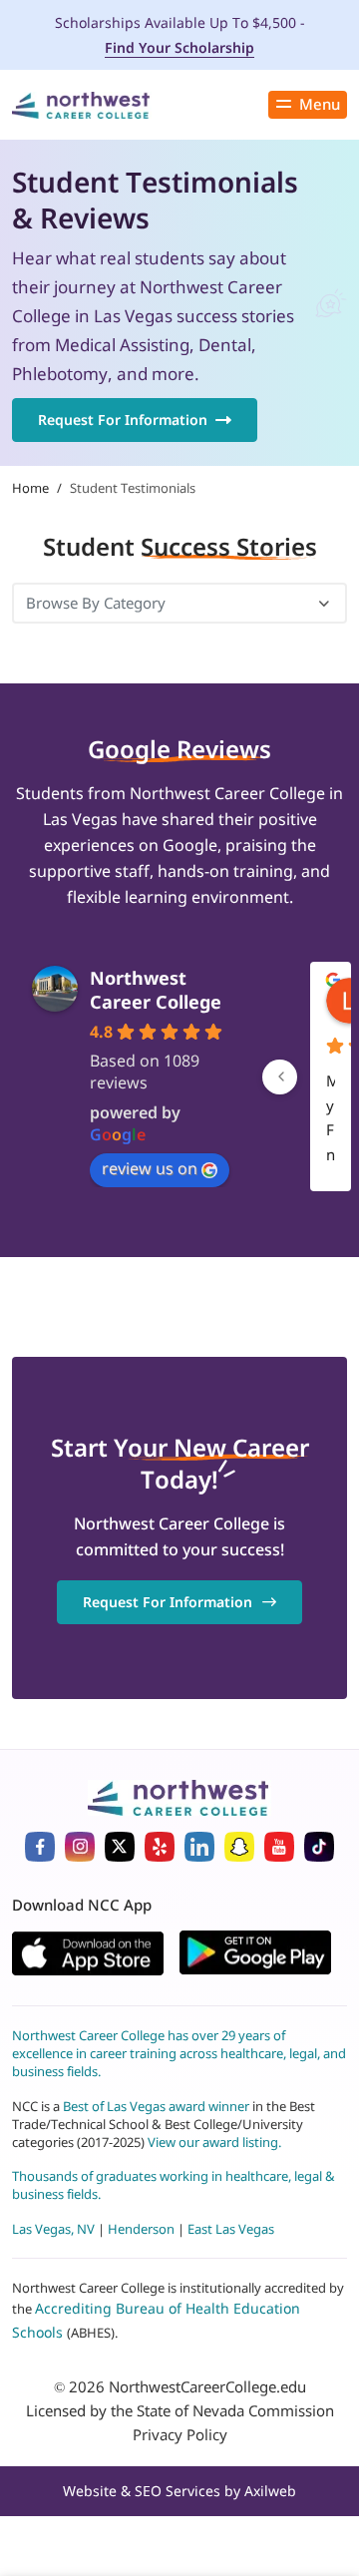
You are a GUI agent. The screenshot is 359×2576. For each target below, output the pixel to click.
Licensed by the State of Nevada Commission (180, 2410)
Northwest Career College (156, 990)
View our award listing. (214, 2142)
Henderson (141, 2229)
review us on (150, 1168)
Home (30, 488)
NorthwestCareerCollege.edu (207, 2386)
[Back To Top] (44, 2472)
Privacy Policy (180, 2434)
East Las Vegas (231, 2229)
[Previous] (280, 1077)
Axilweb (270, 2491)
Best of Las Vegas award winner (158, 2106)
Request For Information (123, 420)
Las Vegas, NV (53, 2229)
